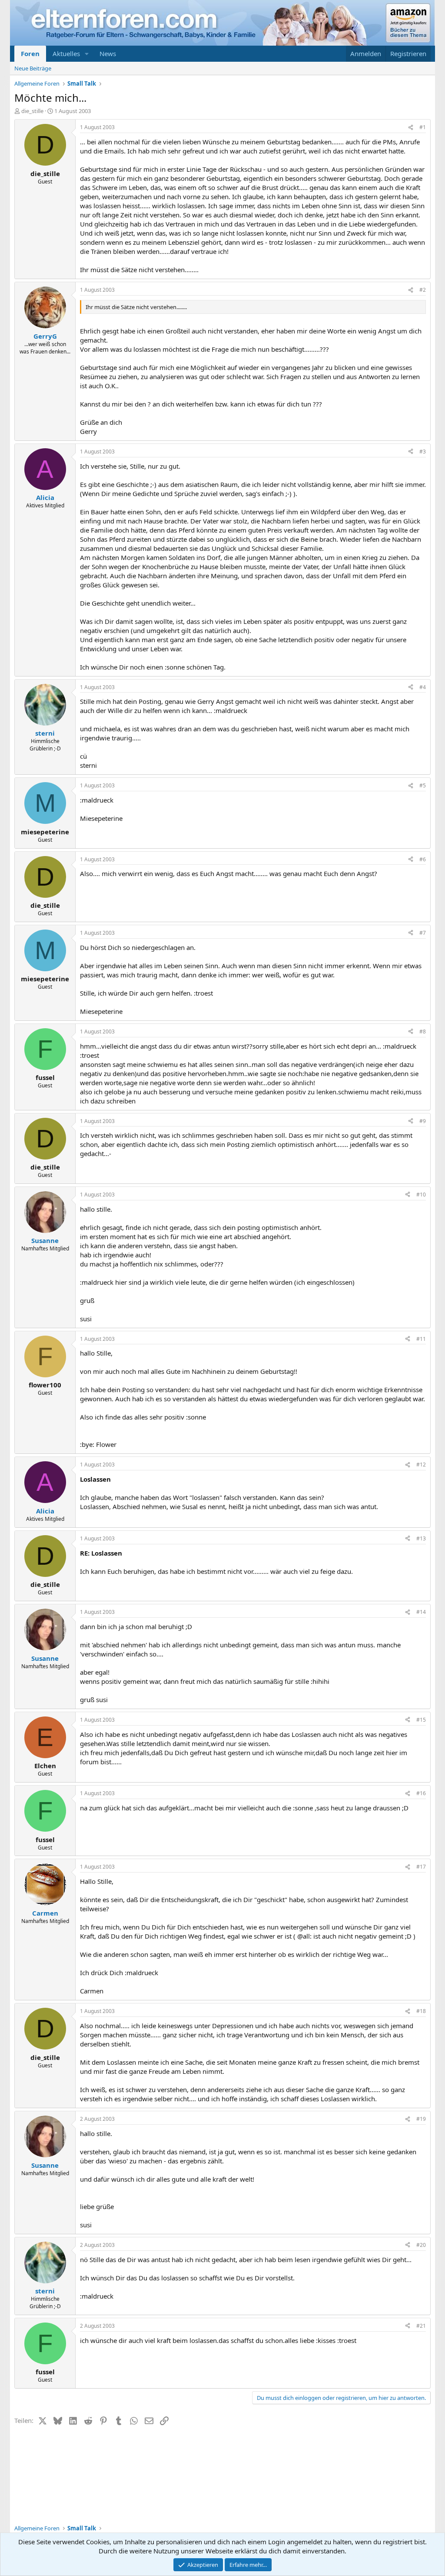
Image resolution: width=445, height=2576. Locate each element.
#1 (423, 127)
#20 (421, 2245)
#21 (421, 2326)
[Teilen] (411, 128)
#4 (423, 687)
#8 (423, 1031)
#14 (421, 1612)
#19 (421, 2119)
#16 (421, 1793)
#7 (423, 933)
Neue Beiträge (33, 68)
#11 (421, 1339)
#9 (423, 1121)
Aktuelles (66, 53)
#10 (421, 1195)
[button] (87, 54)
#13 (421, 1538)
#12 (421, 1465)
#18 (421, 2011)
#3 (423, 452)
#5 (423, 785)
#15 (421, 1720)
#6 (423, 859)
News (108, 53)
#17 (421, 1867)
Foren (30, 53)
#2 (423, 290)
